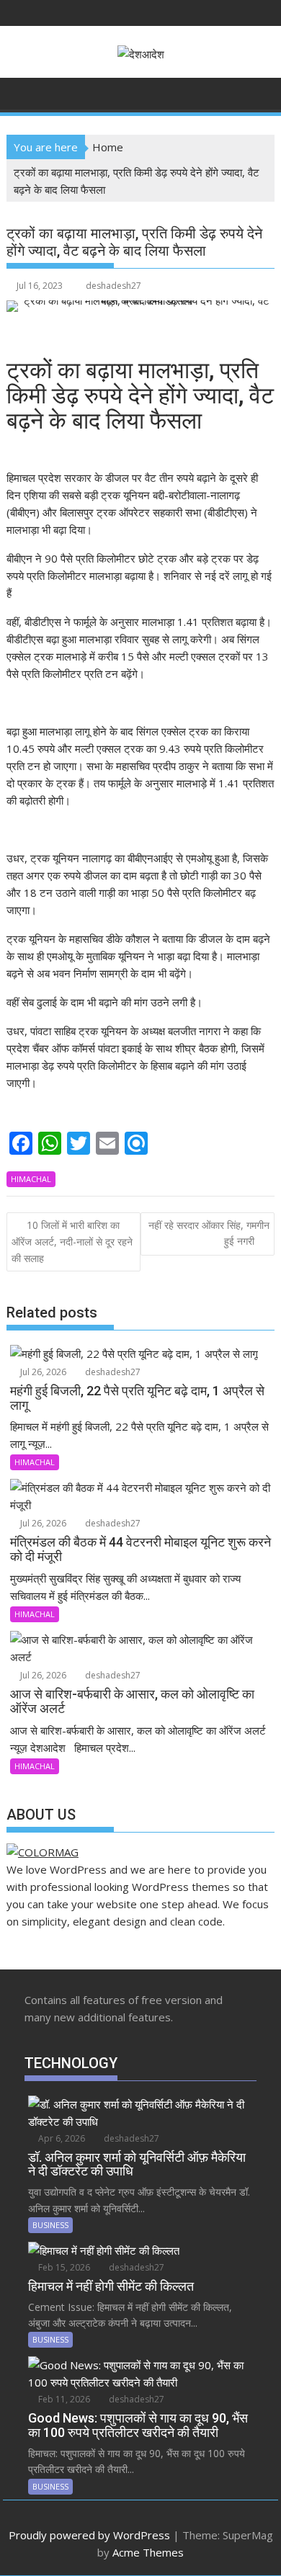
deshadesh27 (113, 286)
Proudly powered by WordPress (89, 2535)
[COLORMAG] (43, 1852)
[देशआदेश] (21, 92)
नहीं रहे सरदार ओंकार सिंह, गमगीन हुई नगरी (209, 1233)
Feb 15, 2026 (63, 2267)
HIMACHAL (31, 1179)
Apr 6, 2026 (61, 2138)
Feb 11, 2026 (63, 2399)
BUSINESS (50, 2225)
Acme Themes (148, 2552)
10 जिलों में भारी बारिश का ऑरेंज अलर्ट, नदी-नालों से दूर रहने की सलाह (72, 1242)
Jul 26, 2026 (42, 1372)
